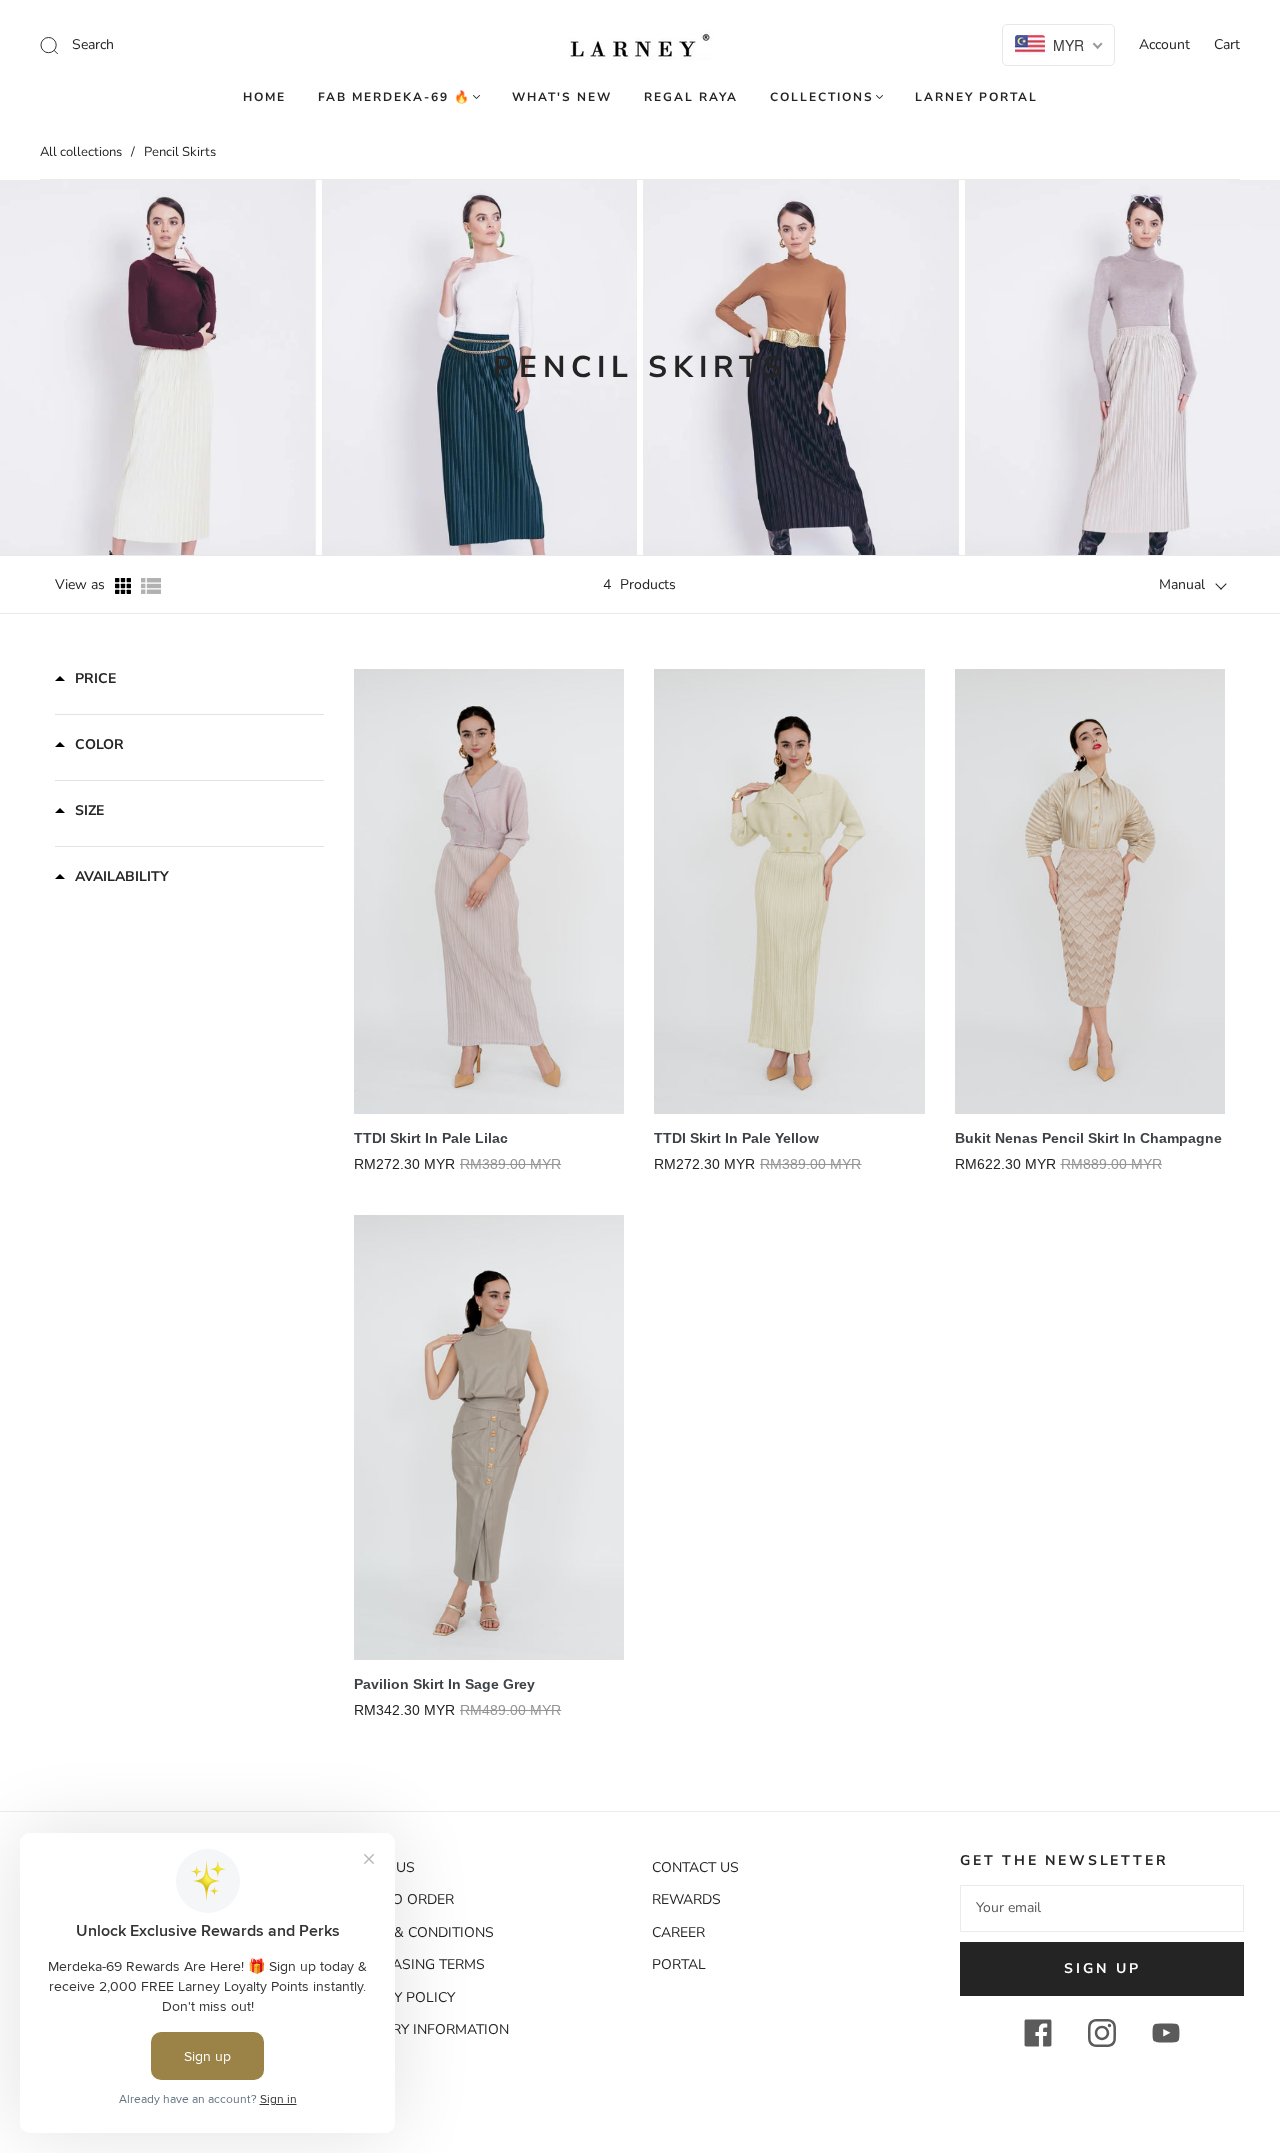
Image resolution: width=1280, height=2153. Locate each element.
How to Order (399, 1899)
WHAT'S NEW (562, 97)
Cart (1227, 44)
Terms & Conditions (419, 1932)
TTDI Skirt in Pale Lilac (431, 1138)
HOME (264, 97)
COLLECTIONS (822, 97)
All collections (81, 152)
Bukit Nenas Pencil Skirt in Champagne (1088, 1138)
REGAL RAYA (691, 97)
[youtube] (1166, 2033)
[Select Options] (1215, 862)
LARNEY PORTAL (976, 97)
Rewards (686, 1899)
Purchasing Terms (414, 1964)
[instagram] (1102, 2033)
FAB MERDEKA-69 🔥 (394, 97)
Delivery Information (426, 2029)
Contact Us (695, 1867)
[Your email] (1102, 1908)
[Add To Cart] (614, 862)
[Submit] (183, 45)
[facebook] (1038, 2033)
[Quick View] (614, 817)
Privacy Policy (399, 1997)
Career (678, 1932)
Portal (679, 1964)
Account (1164, 44)
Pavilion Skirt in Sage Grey (444, 1684)
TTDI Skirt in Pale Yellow (736, 1138)
